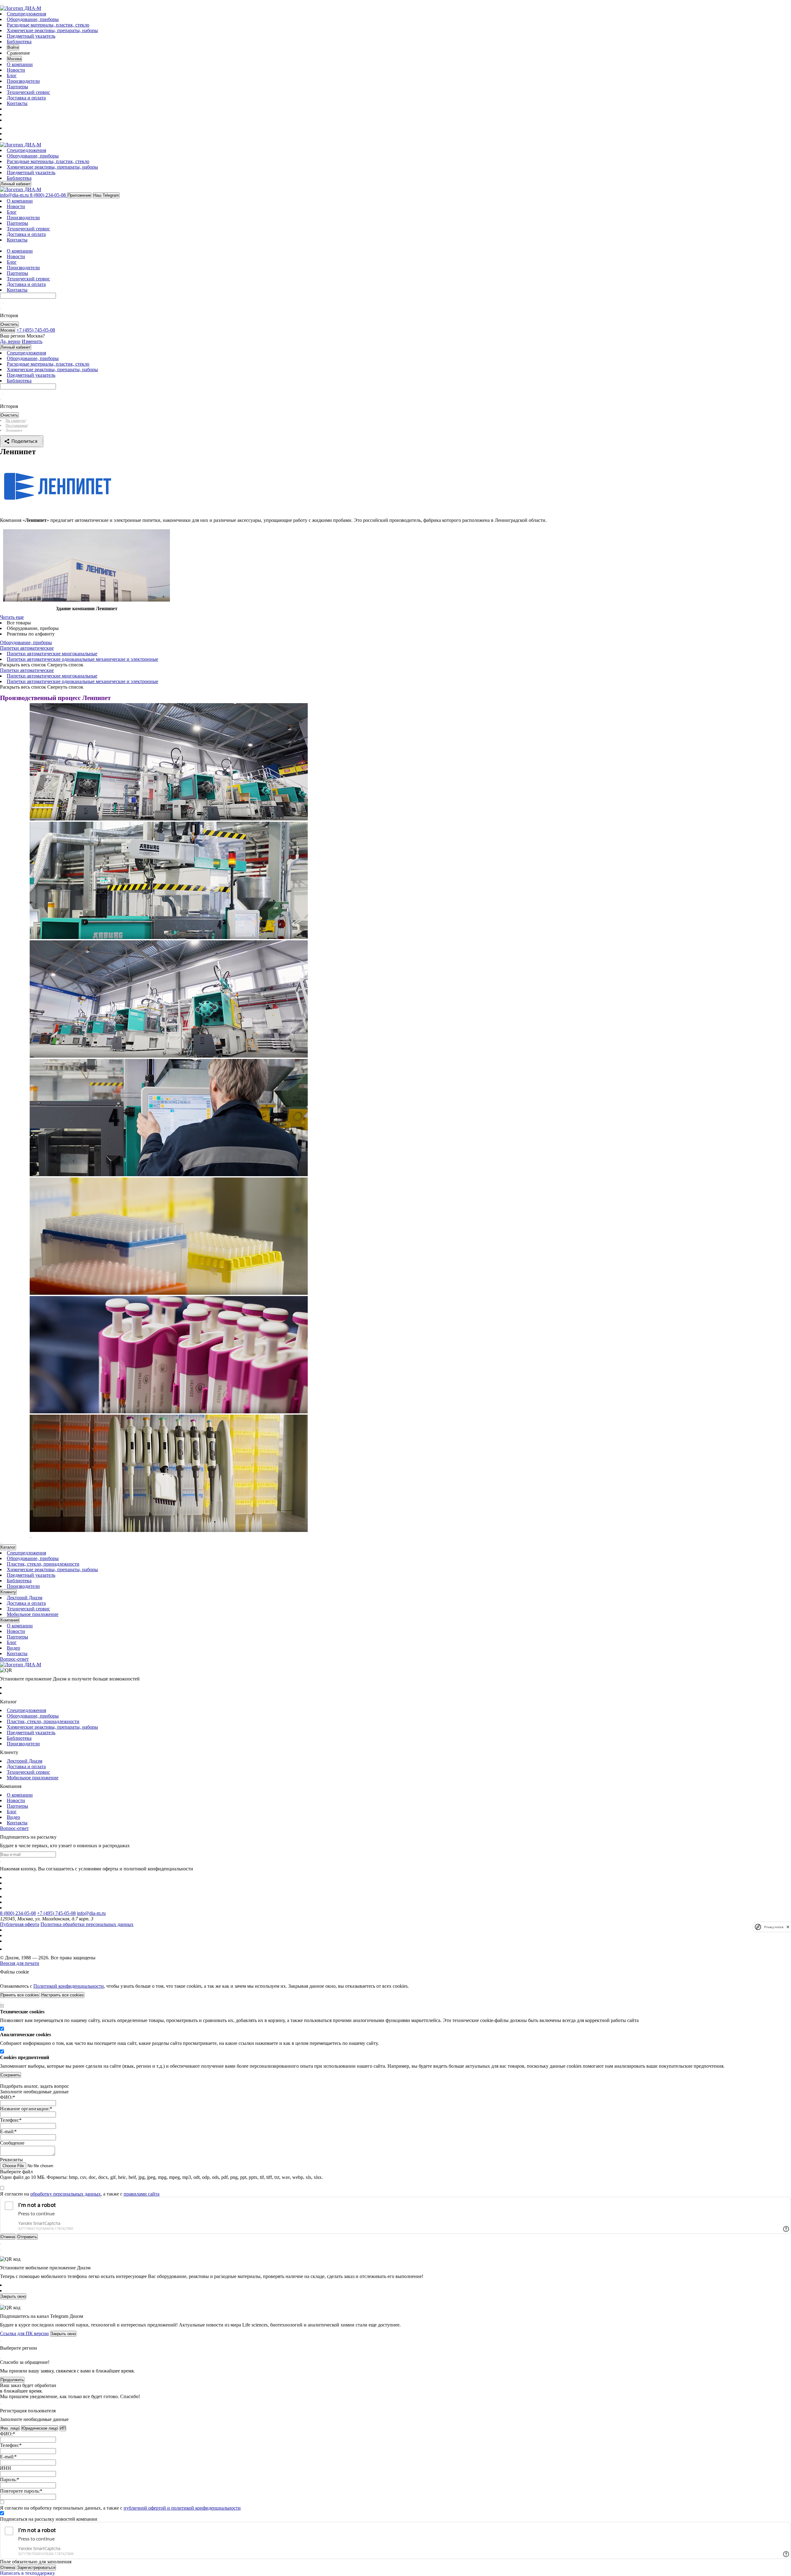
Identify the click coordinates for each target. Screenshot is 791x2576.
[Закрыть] (1, 1979)
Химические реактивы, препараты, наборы (52, 30)
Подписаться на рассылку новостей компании (49, 2519)
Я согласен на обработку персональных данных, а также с (120, 2508)
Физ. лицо (10, 2428)
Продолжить (12, 2380)
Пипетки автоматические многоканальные (52, 654)
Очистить (9, 324)
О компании (20, 64)
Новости (16, 70)
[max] (10, 128)
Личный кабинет (16, 184)
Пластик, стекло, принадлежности (43, 1564)
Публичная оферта (20, 1924)
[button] (30, 1538)
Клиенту (8, 1592)
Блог (12, 76)
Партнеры (17, 87)
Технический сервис (28, 92)
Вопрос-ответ (14, 1659)
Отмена (8, 2568)
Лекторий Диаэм (25, 1598)
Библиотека (19, 42)
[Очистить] (3, 303)
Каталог (8, 1547)
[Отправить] (1, 303)
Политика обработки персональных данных (87, 1924)
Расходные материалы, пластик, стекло (48, 25)
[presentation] (1, 1543)
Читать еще (12, 617)
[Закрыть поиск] (1, 308)
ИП (63, 2428)
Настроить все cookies (63, 1995)
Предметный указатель (31, 36)
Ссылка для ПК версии (24, 2333)
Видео (13, 1648)
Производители (23, 81)
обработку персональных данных (66, 2194)
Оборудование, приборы (33, 19)
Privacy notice (774, 1927)
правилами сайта (142, 2194)
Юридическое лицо (40, 2428)
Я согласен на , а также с (80, 2194)
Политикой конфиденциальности (69, 1986)
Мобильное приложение (33, 1614)
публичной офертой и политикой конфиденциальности (182, 2508)
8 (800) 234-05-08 (18, 1913)
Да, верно (10, 341)
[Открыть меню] (1, 4)
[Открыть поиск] (3, 4)
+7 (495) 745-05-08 (56, 1913)
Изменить (32, 341)
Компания (10, 1620)
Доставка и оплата (26, 98)
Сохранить (11, 2075)
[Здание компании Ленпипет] (87, 600)
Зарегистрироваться (36, 2568)
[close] (788, 1927)
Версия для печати (20, 1963)
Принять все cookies (20, 1995)
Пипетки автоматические (27, 648)
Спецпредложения (26, 14)
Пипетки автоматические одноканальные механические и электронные (82, 659)
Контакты (17, 103)
